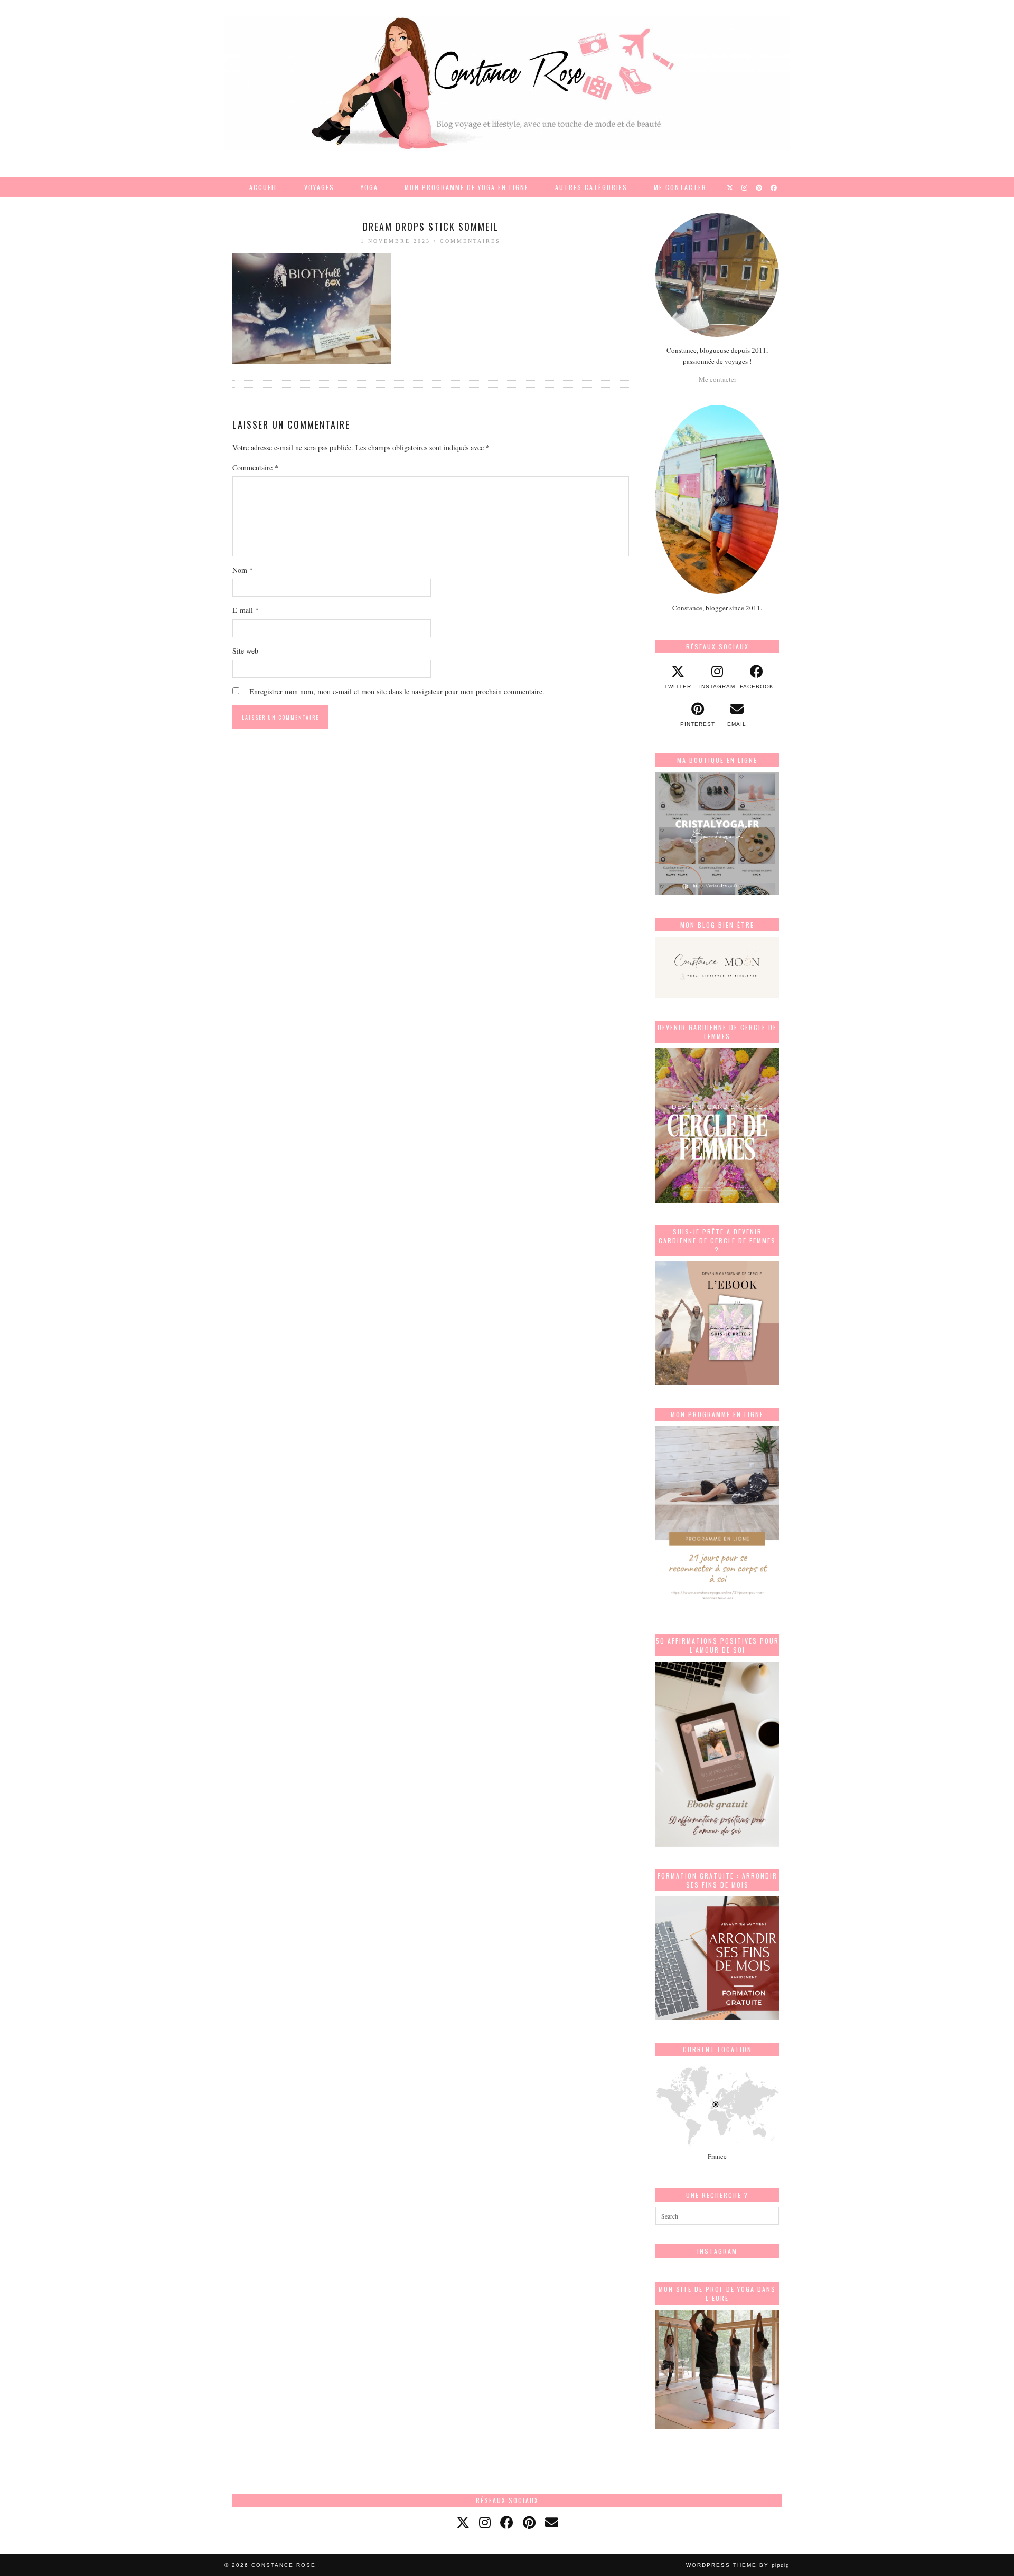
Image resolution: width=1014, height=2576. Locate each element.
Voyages (319, 187)
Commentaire (255, 468)
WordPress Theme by (738, 2565)
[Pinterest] (759, 187)
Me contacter (680, 187)
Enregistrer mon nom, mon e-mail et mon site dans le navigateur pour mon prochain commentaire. (397, 691)
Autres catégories (591, 187)
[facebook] (507, 2522)
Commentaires (470, 241)
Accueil (264, 187)
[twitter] (463, 2522)
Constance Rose (284, 2565)
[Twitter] (730, 187)
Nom (243, 570)
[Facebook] (774, 187)
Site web (245, 651)
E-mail (246, 610)
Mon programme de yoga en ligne (467, 187)
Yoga (369, 187)
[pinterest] (529, 2522)
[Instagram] (745, 187)
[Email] (552, 2522)
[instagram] (485, 2522)
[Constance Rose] (507, 83)
